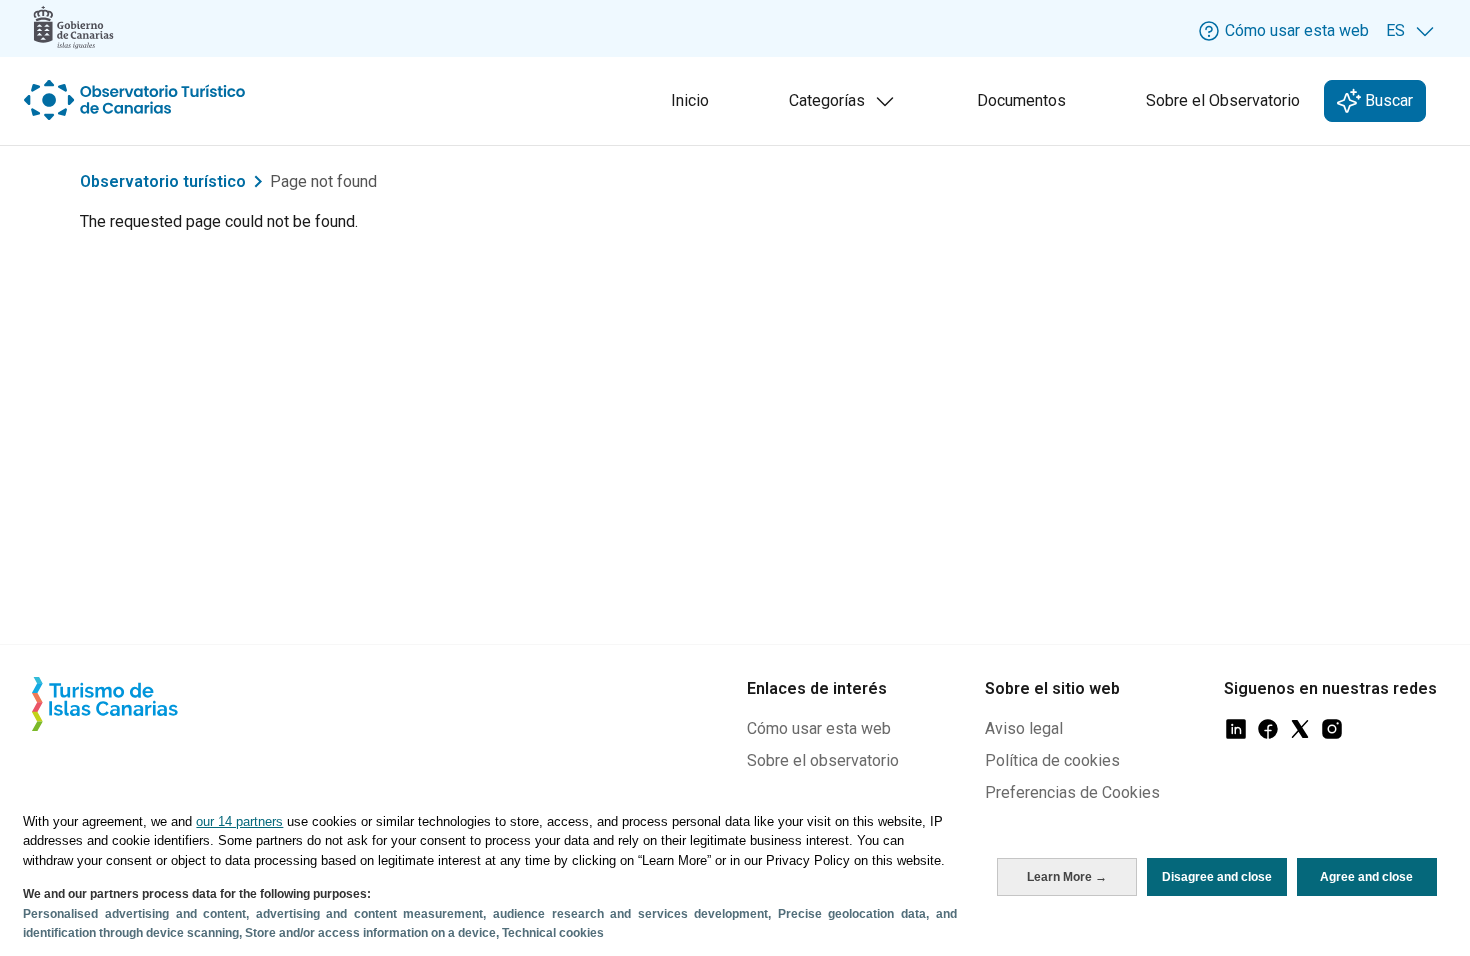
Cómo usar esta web (819, 728)
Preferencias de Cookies (1072, 792)
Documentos (1021, 100)
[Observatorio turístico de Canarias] (137, 100)
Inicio (690, 100)
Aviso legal (1024, 728)
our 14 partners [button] (239, 821)
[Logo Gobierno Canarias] (73, 27)
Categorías (846, 106)
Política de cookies (1052, 760)
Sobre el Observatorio (1223, 100)
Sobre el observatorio (823, 760)
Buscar (1387, 100)
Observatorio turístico (163, 181)
